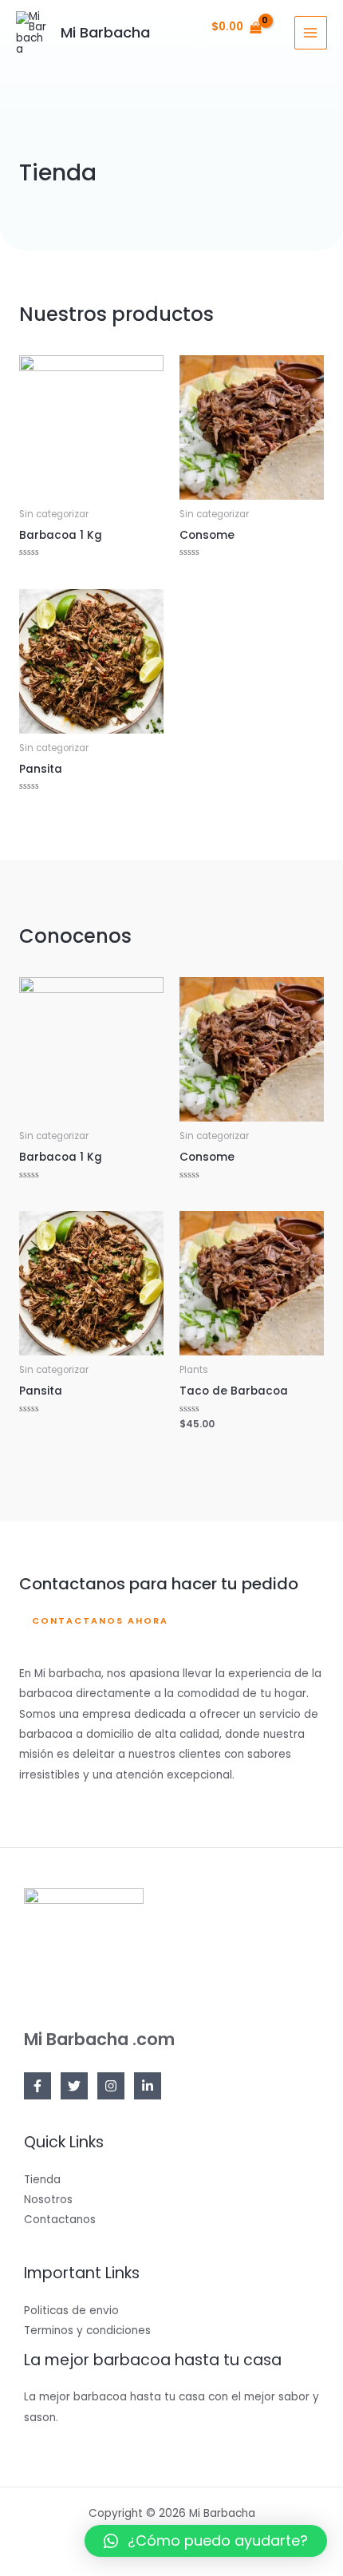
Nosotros (48, 2200)
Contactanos (60, 2220)
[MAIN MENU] (311, 32)
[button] (94, 1622)
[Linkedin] (148, 2086)
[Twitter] (74, 2086)
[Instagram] (111, 2086)
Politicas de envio (71, 2311)
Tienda (42, 2180)
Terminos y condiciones (87, 2331)
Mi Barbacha (105, 32)
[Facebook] (37, 2086)
